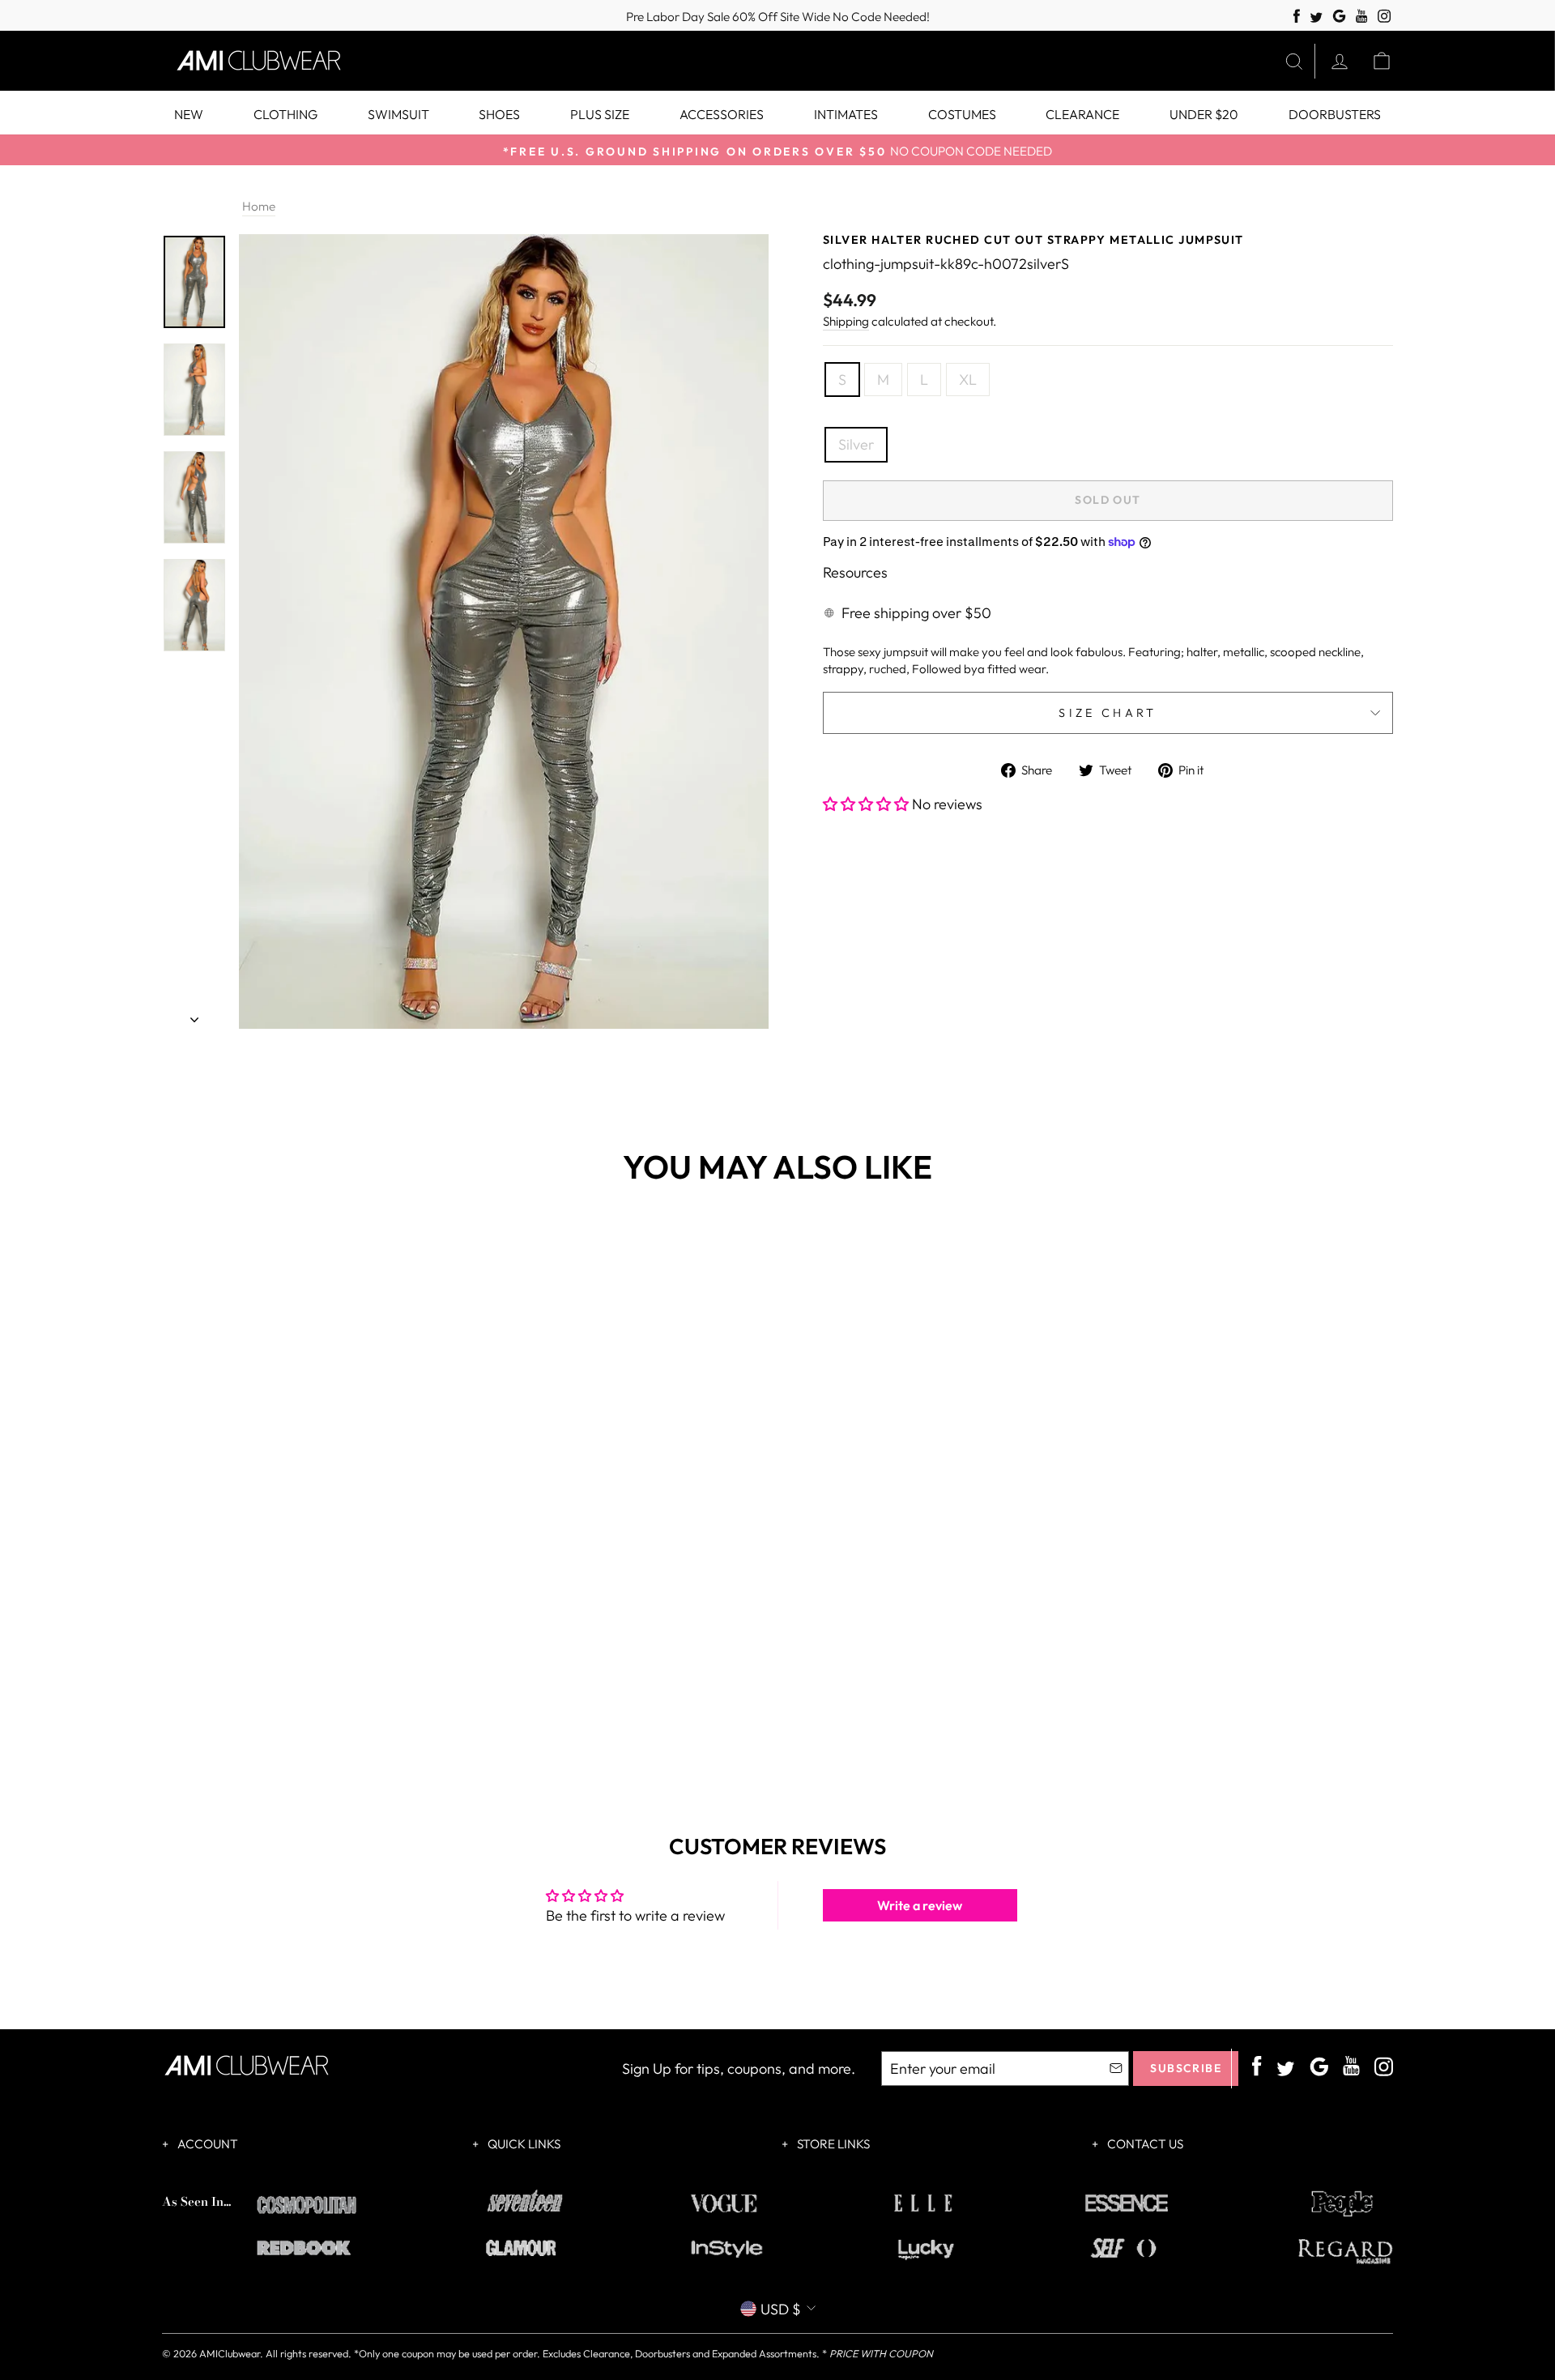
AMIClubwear (230, 2353)
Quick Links (523, 2144)
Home (259, 206)
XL (968, 380)
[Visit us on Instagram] (1385, 17)
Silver (856, 444)
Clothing (285, 114)
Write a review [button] (920, 1905)
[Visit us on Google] (1339, 17)
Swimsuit (398, 114)
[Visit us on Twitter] (1316, 18)
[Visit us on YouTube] (1362, 17)
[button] (867, 804)
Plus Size (600, 114)
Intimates (846, 114)
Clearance (1082, 114)
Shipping (846, 321)
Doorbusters (1335, 114)
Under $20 (1204, 114)
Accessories (722, 114)
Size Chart (1108, 713)
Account (207, 2144)
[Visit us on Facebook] (1297, 17)
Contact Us (1144, 2144)
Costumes (962, 114)
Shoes (499, 114)
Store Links (832, 2144)
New (189, 114)
